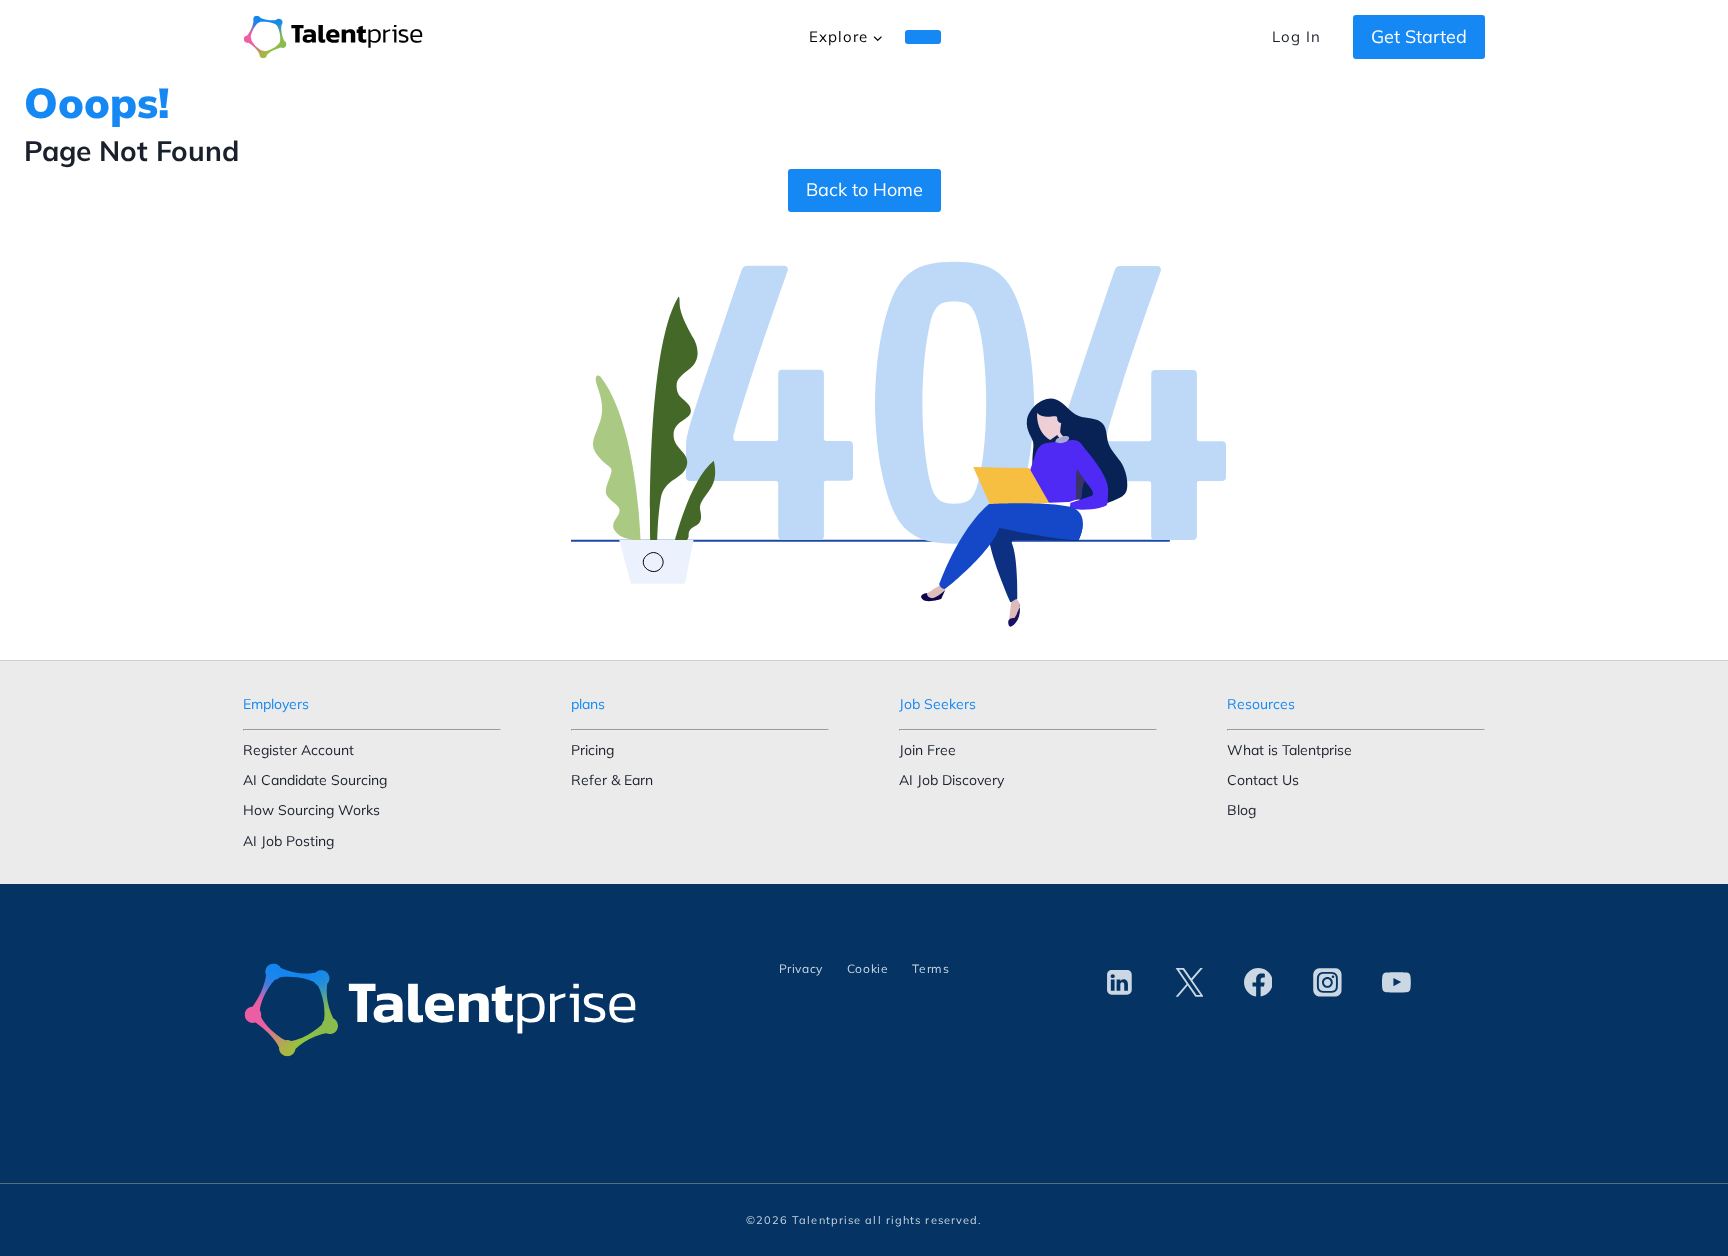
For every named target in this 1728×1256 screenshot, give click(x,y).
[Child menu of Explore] (923, 37)
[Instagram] (1327, 983)
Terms (930, 968)
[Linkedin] (1120, 983)
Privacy (801, 968)
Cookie (868, 968)
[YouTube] (1396, 983)
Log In (1296, 36)
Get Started (1419, 36)
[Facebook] (1258, 983)
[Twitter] (1189, 983)
